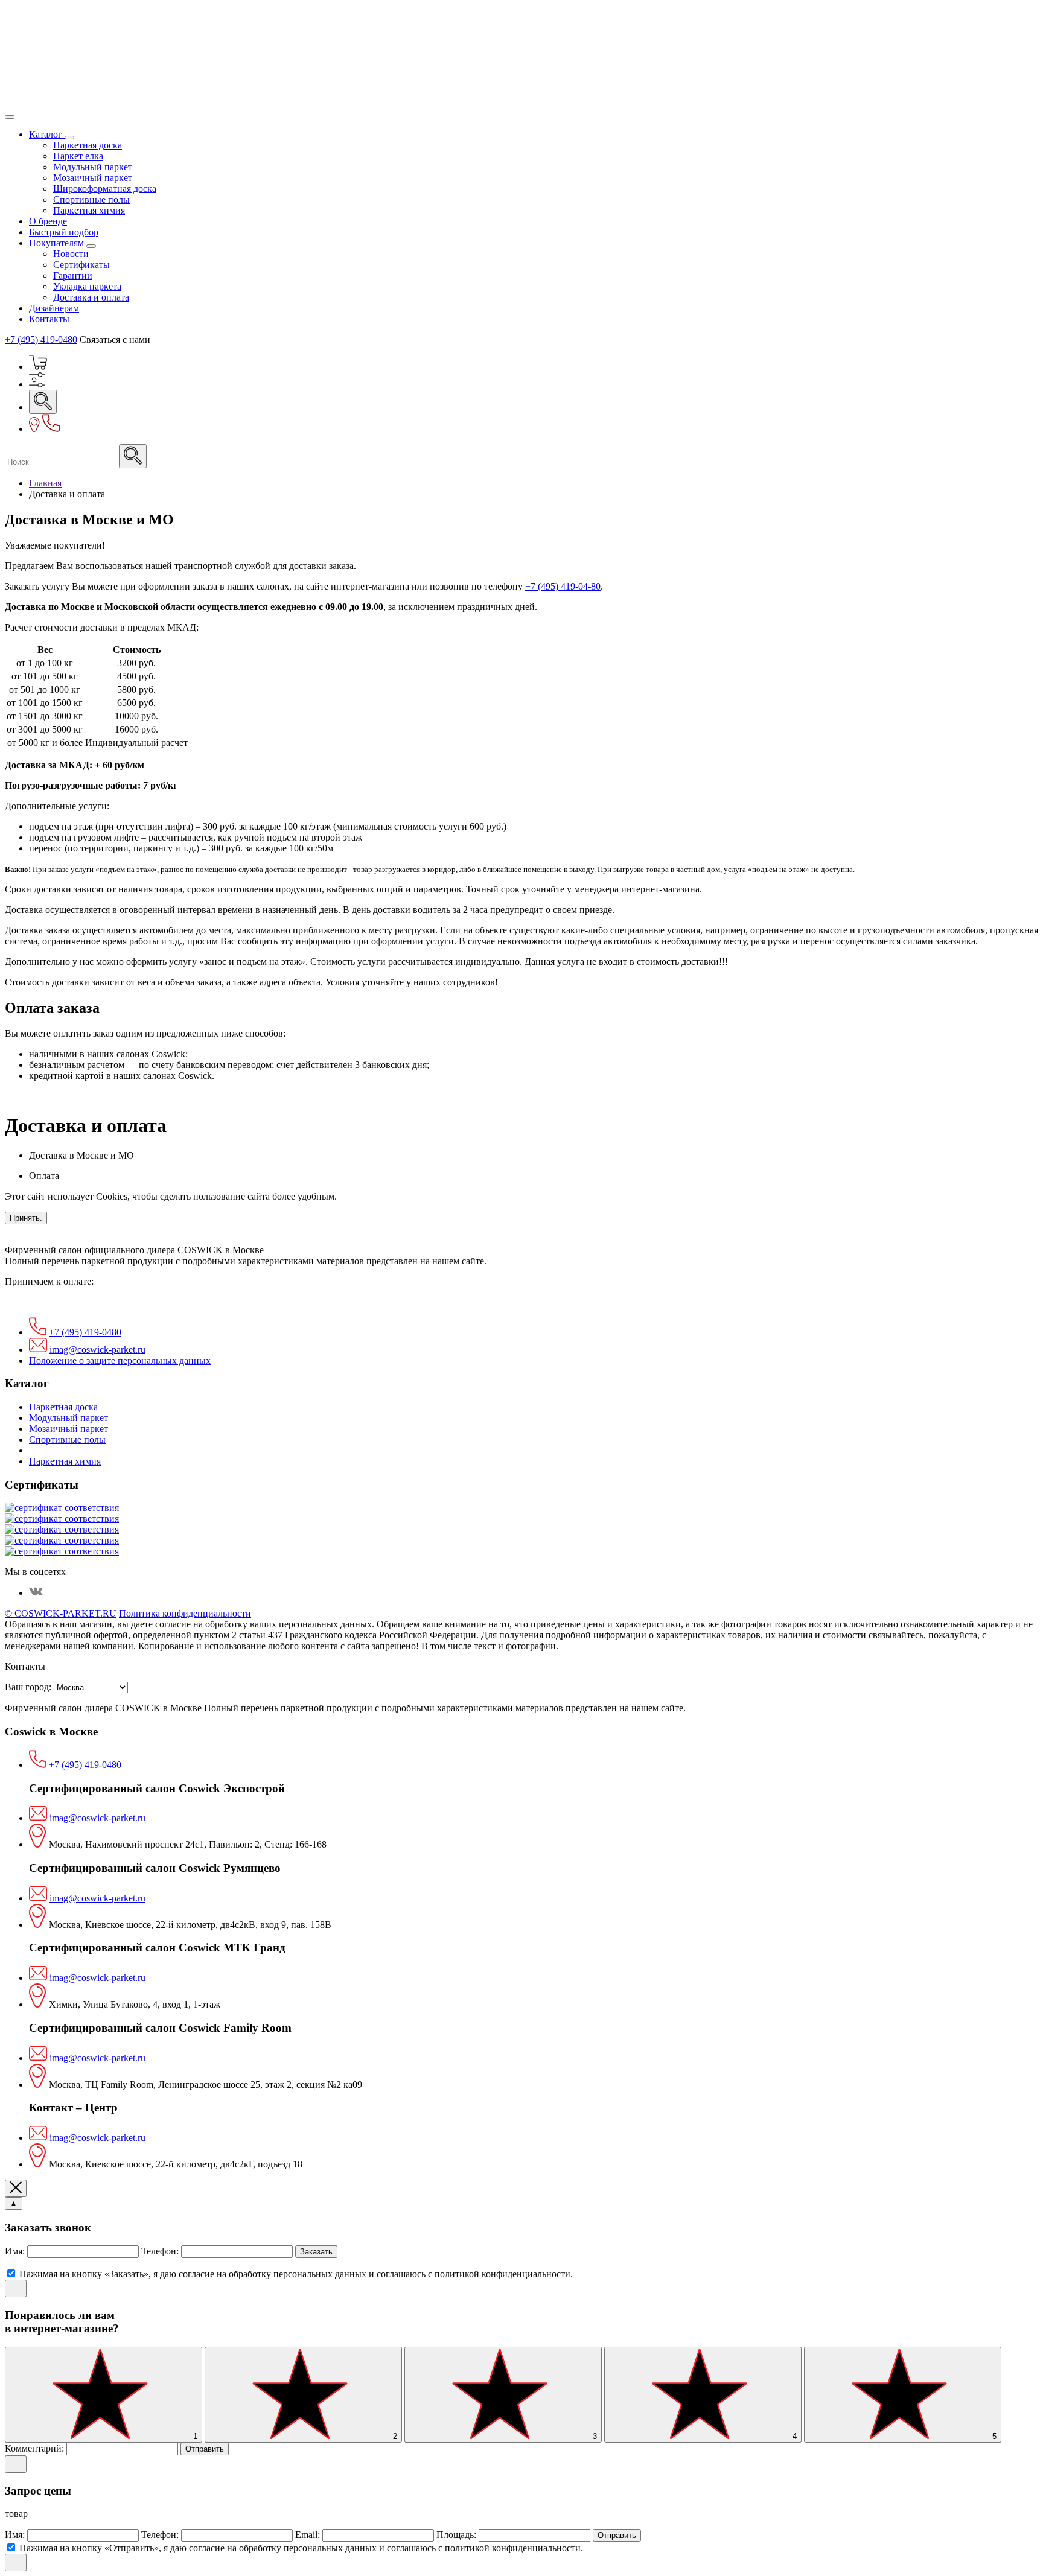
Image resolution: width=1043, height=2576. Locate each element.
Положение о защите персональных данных (120, 1360)
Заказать (316, 2252)
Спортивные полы (91, 199)
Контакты (49, 319)
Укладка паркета (87, 286)
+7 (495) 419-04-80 (563, 586)
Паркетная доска (88, 145)
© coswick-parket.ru (61, 1613)
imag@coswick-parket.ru (97, 1350)
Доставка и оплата (91, 297)
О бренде (48, 221)
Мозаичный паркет (93, 178)
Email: (309, 2535)
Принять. (26, 1218)
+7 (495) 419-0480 (41, 339)
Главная (45, 483)
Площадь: (458, 2535)
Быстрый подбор (64, 232)
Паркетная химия (89, 210)
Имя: (16, 2251)
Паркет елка (78, 156)
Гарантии (73, 275)
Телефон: (161, 2251)
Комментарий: (36, 2448)
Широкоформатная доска (105, 189)
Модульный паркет (93, 167)
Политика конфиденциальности (185, 1613)
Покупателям (58, 243)
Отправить (205, 2449)
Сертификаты (81, 265)
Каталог (47, 134)
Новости (71, 254)
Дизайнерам (54, 308)
